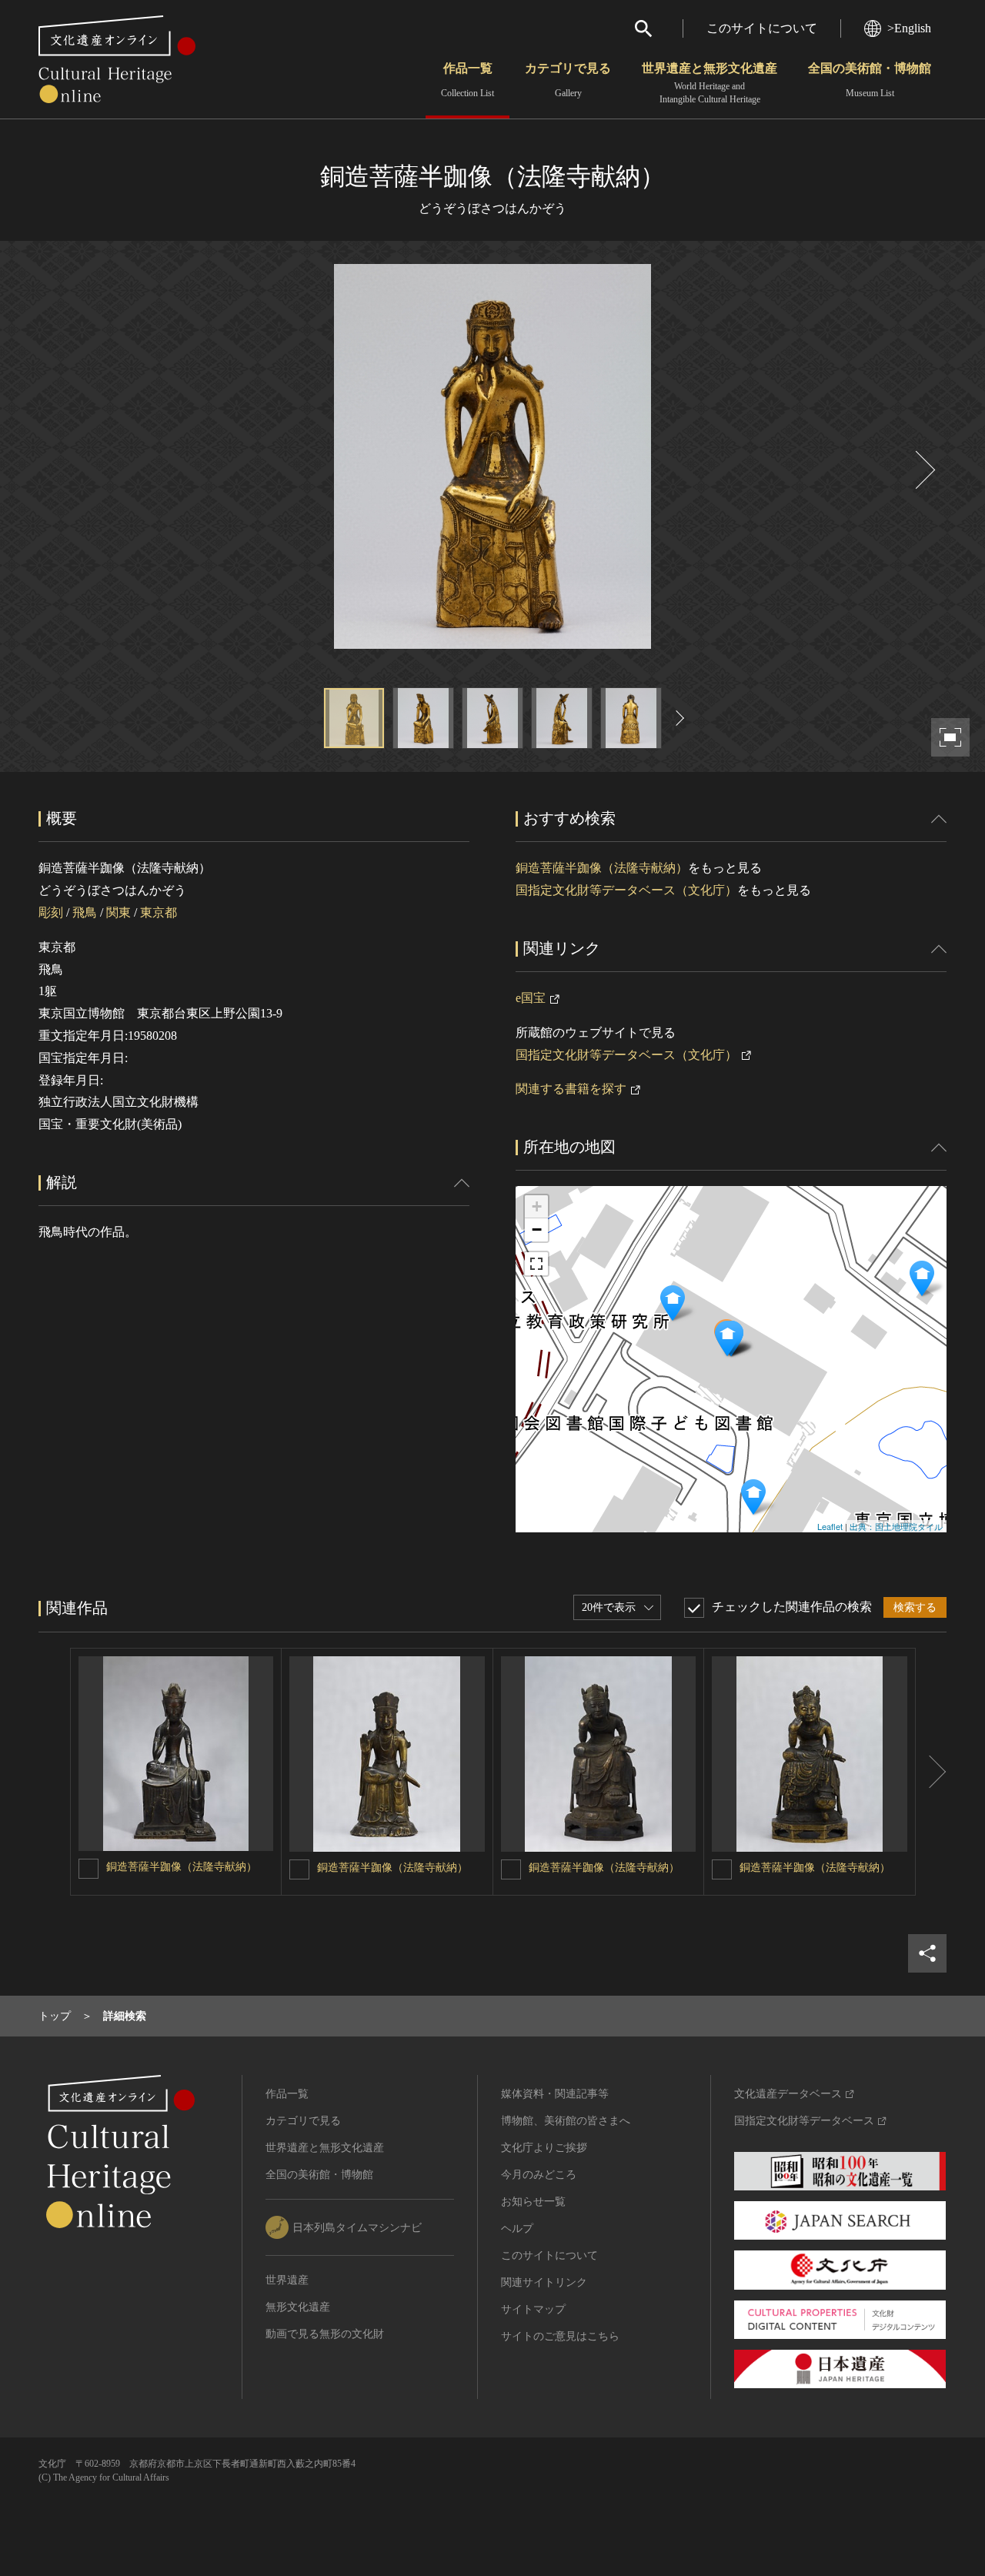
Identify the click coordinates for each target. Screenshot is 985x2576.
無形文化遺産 (298, 2307)
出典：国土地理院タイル (896, 1526)
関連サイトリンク (544, 2282)
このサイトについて (762, 28)
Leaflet (830, 1526)
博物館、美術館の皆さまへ (566, 2121)
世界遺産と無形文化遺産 (710, 83)
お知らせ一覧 (533, 2202)
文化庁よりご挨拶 (544, 2148)
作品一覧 (467, 80)
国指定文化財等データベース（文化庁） (626, 890)
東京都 (159, 912)
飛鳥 (85, 912)
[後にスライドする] (923, 470)
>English (909, 28)
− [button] (537, 1230)
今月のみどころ (539, 2175)
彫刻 (51, 912)
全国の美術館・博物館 (870, 80)
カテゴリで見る (568, 80)
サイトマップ (533, 2309)
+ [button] (537, 1206)
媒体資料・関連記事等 (555, 2094)
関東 (119, 912)
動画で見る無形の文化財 (325, 2334)
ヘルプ (517, 2229)
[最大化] (536, 1264)
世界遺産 (287, 2280)
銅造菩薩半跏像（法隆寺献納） (602, 868)
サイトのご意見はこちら (560, 2336)
